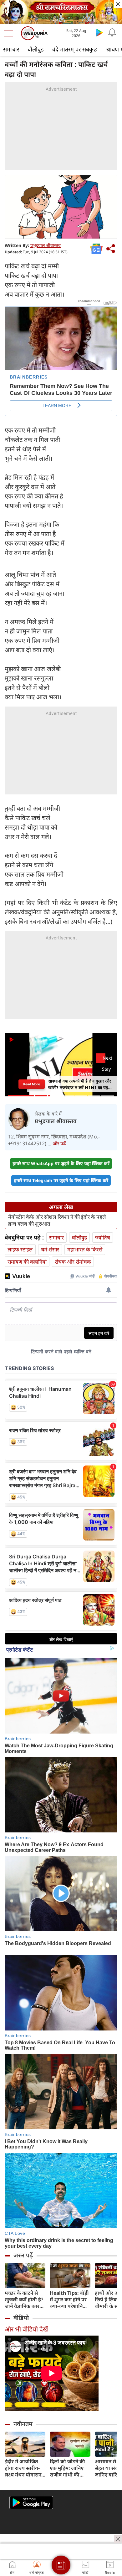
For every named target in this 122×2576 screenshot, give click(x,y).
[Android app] (31, 2503)
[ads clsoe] (118, 2539)
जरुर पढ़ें (23, 2255)
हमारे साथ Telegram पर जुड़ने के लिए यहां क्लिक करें (61, 1180)
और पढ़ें (59, 1143)
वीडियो (21, 2318)
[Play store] (99, 32)
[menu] (10, 33)
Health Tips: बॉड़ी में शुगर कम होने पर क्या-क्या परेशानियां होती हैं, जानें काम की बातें (70, 2300)
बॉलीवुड (36, 49)
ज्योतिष (103, 1237)
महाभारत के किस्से (85, 1249)
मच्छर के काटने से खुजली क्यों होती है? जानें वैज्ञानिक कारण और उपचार (24, 2300)
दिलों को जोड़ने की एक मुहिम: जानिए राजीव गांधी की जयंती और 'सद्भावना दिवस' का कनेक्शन (69, 2468)
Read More (31, 1084)
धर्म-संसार (50, 1249)
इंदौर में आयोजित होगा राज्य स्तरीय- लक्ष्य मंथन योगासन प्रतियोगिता (23, 2468)
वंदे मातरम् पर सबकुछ (75, 49)
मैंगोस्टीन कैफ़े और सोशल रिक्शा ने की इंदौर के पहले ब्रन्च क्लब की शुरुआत (57, 1220)
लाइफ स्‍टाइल (20, 1249)
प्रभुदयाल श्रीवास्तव (46, 245)
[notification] (112, 32)
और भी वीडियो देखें (26, 2329)
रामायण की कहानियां (27, 1262)
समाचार (11, 49)
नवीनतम (23, 2424)
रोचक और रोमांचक (73, 1262)
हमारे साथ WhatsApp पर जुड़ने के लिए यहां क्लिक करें (61, 1163)
